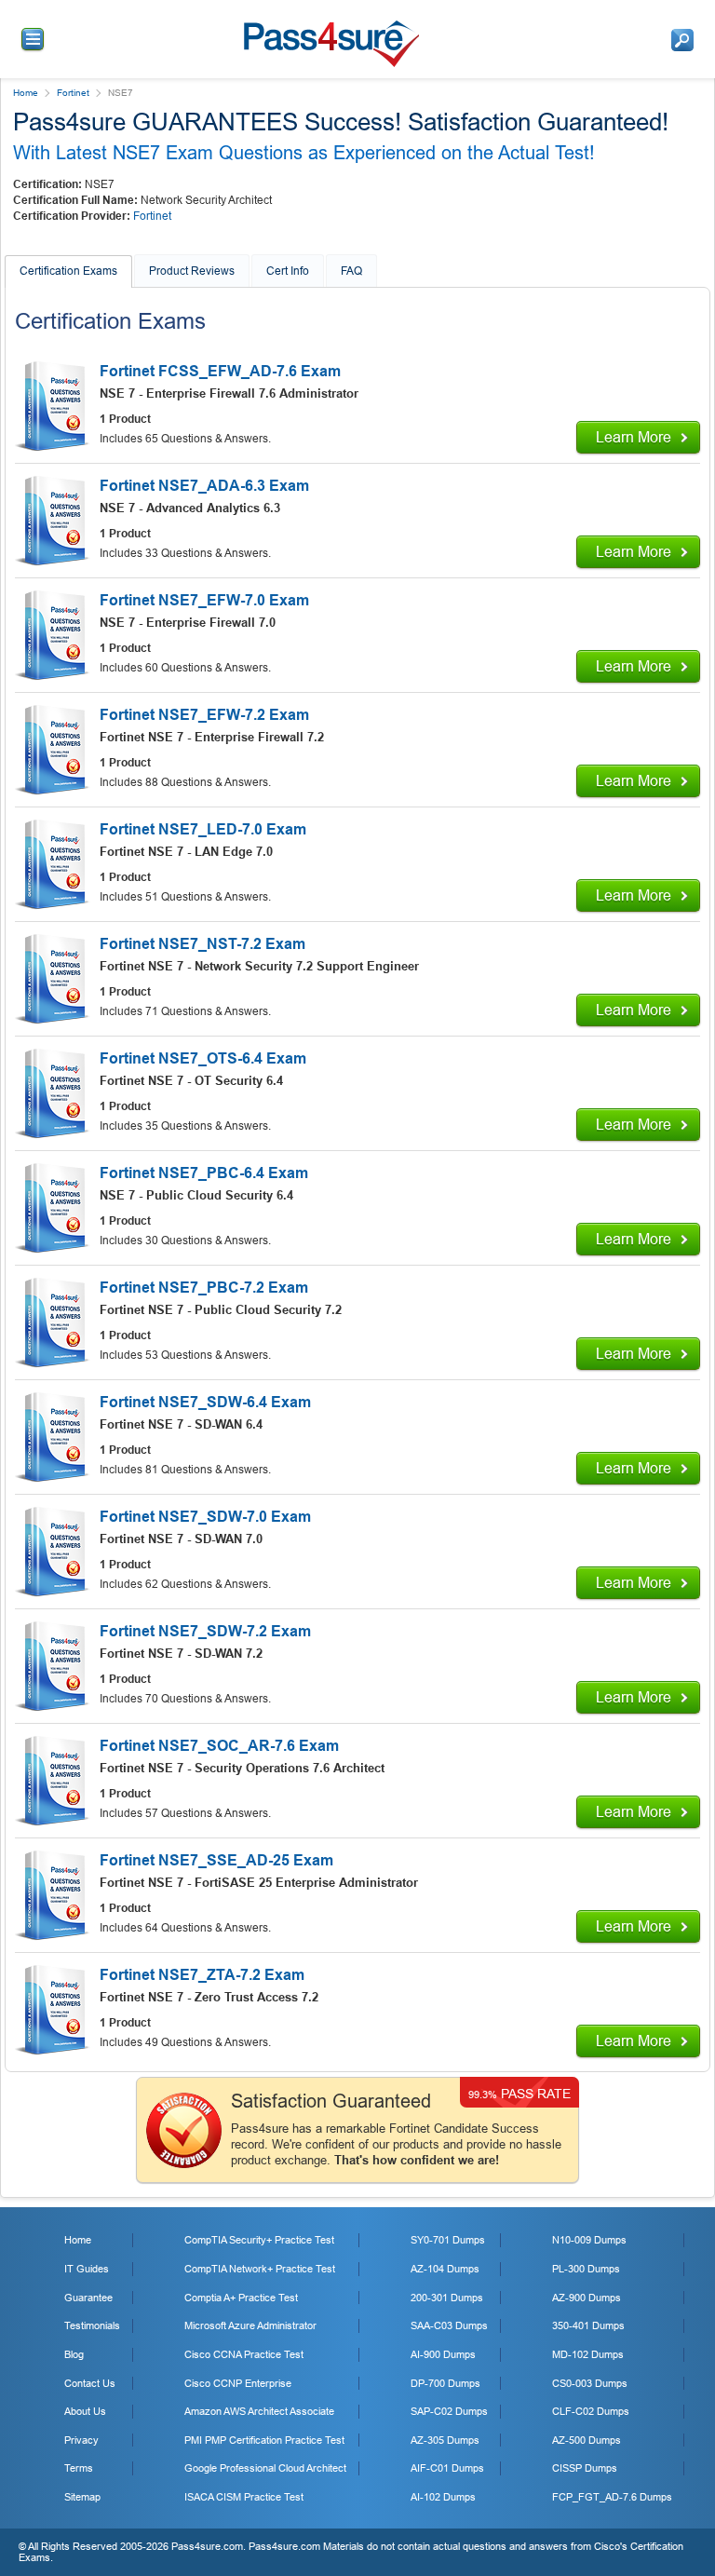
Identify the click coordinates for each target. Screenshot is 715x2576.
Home (26, 93)
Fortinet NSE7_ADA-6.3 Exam (204, 486)
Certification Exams (68, 271)
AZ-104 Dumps (445, 2269)
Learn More (634, 437)
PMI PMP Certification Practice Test (264, 2440)
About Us (85, 2411)
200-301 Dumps (447, 2298)
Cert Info (288, 271)
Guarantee (88, 2298)
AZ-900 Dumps (587, 2298)
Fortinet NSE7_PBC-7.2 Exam (204, 1288)
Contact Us (90, 2383)
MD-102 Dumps (588, 2354)
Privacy (81, 2440)
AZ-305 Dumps (445, 2440)
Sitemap (82, 2497)
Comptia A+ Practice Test (241, 2298)
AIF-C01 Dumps (447, 2468)
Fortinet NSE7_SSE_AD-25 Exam (216, 1860)
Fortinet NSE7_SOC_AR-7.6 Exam (219, 1746)
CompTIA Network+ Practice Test (260, 2269)
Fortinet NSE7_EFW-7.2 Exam (204, 715)
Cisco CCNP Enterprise (238, 2383)
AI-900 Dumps (443, 2354)
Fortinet (73, 93)
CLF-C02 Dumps (591, 2411)
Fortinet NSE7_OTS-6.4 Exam (203, 1058)
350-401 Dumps (588, 2325)
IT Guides (87, 2269)
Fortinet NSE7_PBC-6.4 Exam (204, 1173)
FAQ (351, 271)
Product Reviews (192, 271)
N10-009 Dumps (589, 2240)
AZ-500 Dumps (587, 2440)
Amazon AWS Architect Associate (259, 2411)
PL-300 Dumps (586, 2269)
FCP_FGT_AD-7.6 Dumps (612, 2497)
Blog (74, 2354)
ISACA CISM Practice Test (244, 2497)
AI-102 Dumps (443, 2497)
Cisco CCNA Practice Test (244, 2354)
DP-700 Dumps (445, 2383)
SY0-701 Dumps (448, 2240)
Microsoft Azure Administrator (250, 2325)
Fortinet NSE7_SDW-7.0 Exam (205, 1517)
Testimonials (92, 2325)
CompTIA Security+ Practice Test (259, 2240)
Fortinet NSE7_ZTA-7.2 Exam (202, 1975)
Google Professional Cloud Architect (265, 2468)
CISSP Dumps (585, 2468)
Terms (79, 2468)
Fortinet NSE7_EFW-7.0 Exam (204, 600)
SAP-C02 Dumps (449, 2411)
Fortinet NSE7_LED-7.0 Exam (203, 829)
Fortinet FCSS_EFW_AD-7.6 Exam (220, 371)
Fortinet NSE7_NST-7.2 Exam (202, 944)
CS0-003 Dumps (590, 2383)
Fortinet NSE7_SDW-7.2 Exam (205, 1631)
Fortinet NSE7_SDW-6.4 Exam (205, 1402)
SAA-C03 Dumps (449, 2325)
